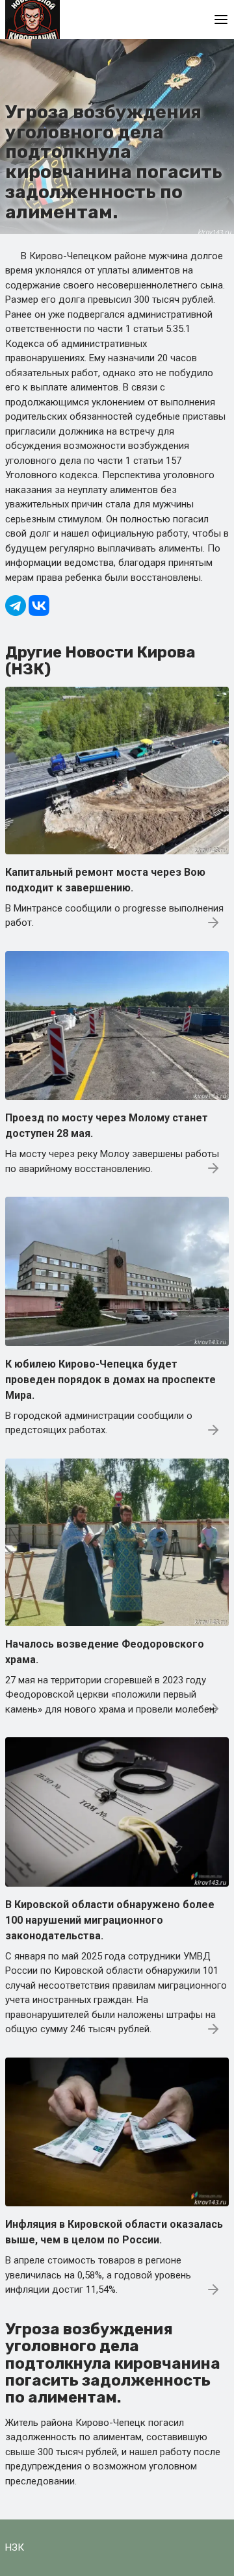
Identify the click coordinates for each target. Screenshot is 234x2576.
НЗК (15, 2547)
